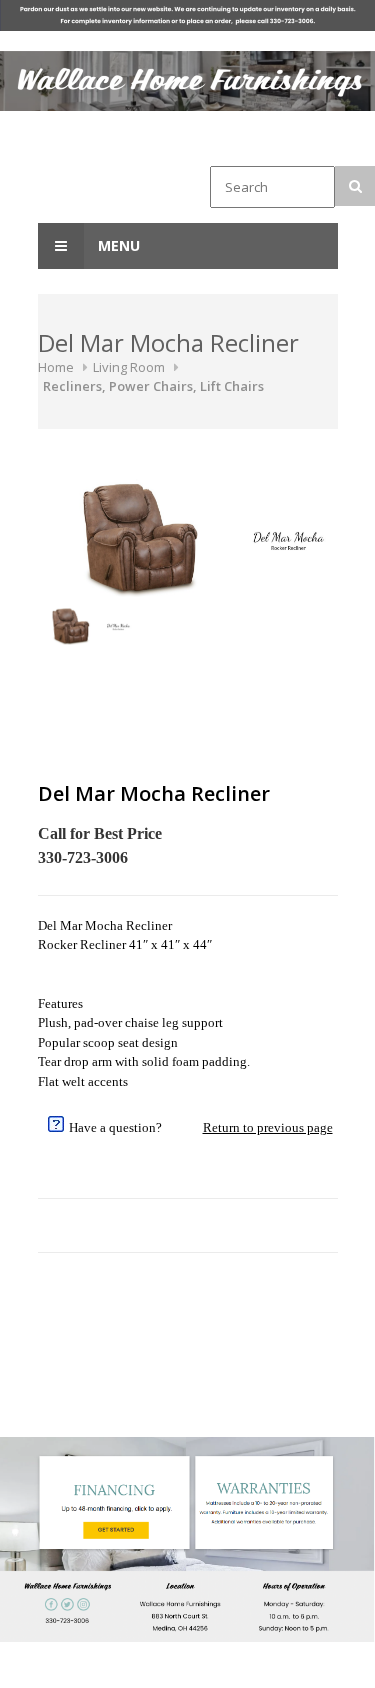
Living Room (129, 367)
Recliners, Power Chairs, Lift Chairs (153, 386)
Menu (117, 245)
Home (56, 367)
